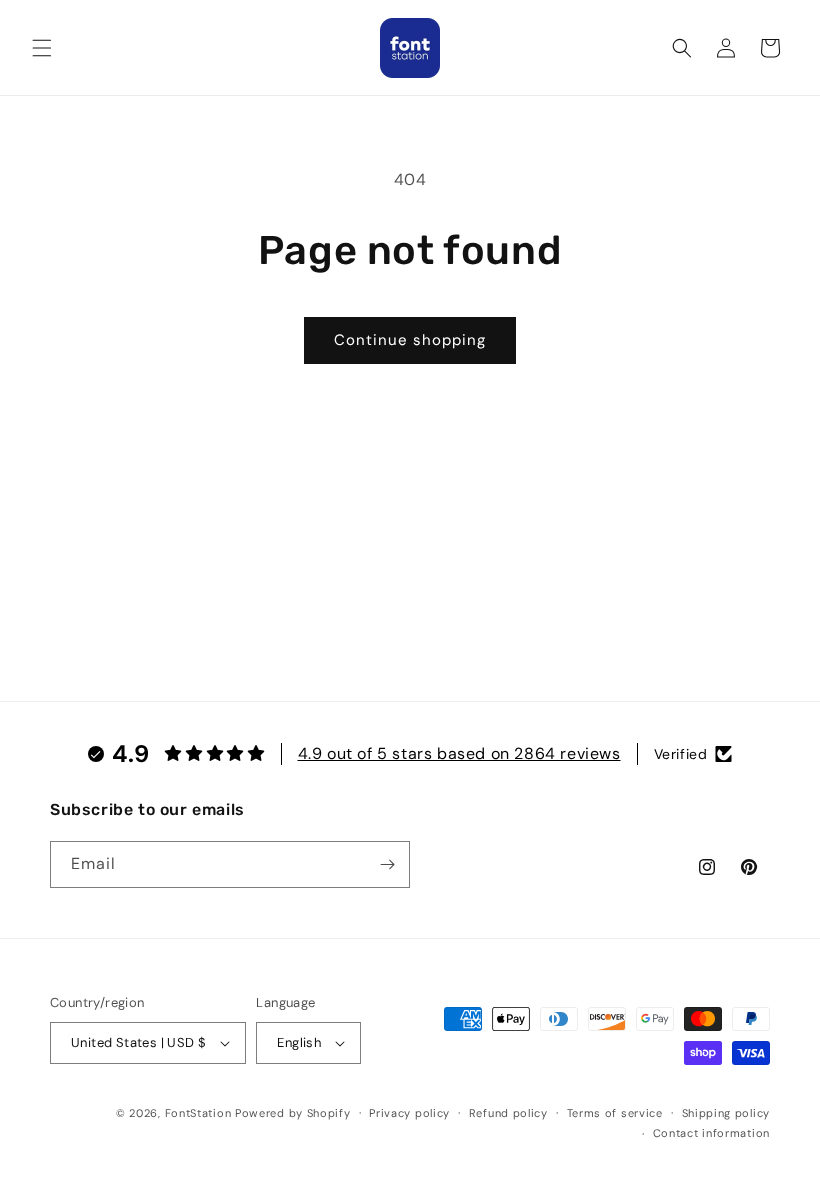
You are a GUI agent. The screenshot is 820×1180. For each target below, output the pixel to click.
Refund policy (508, 1113)
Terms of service (615, 1113)
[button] (42, 48)
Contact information (711, 1133)
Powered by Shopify (293, 1113)
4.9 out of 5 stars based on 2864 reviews (459, 753)
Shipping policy (726, 1113)
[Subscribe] (387, 864)
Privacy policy (409, 1113)
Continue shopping (410, 340)
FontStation (198, 1113)
